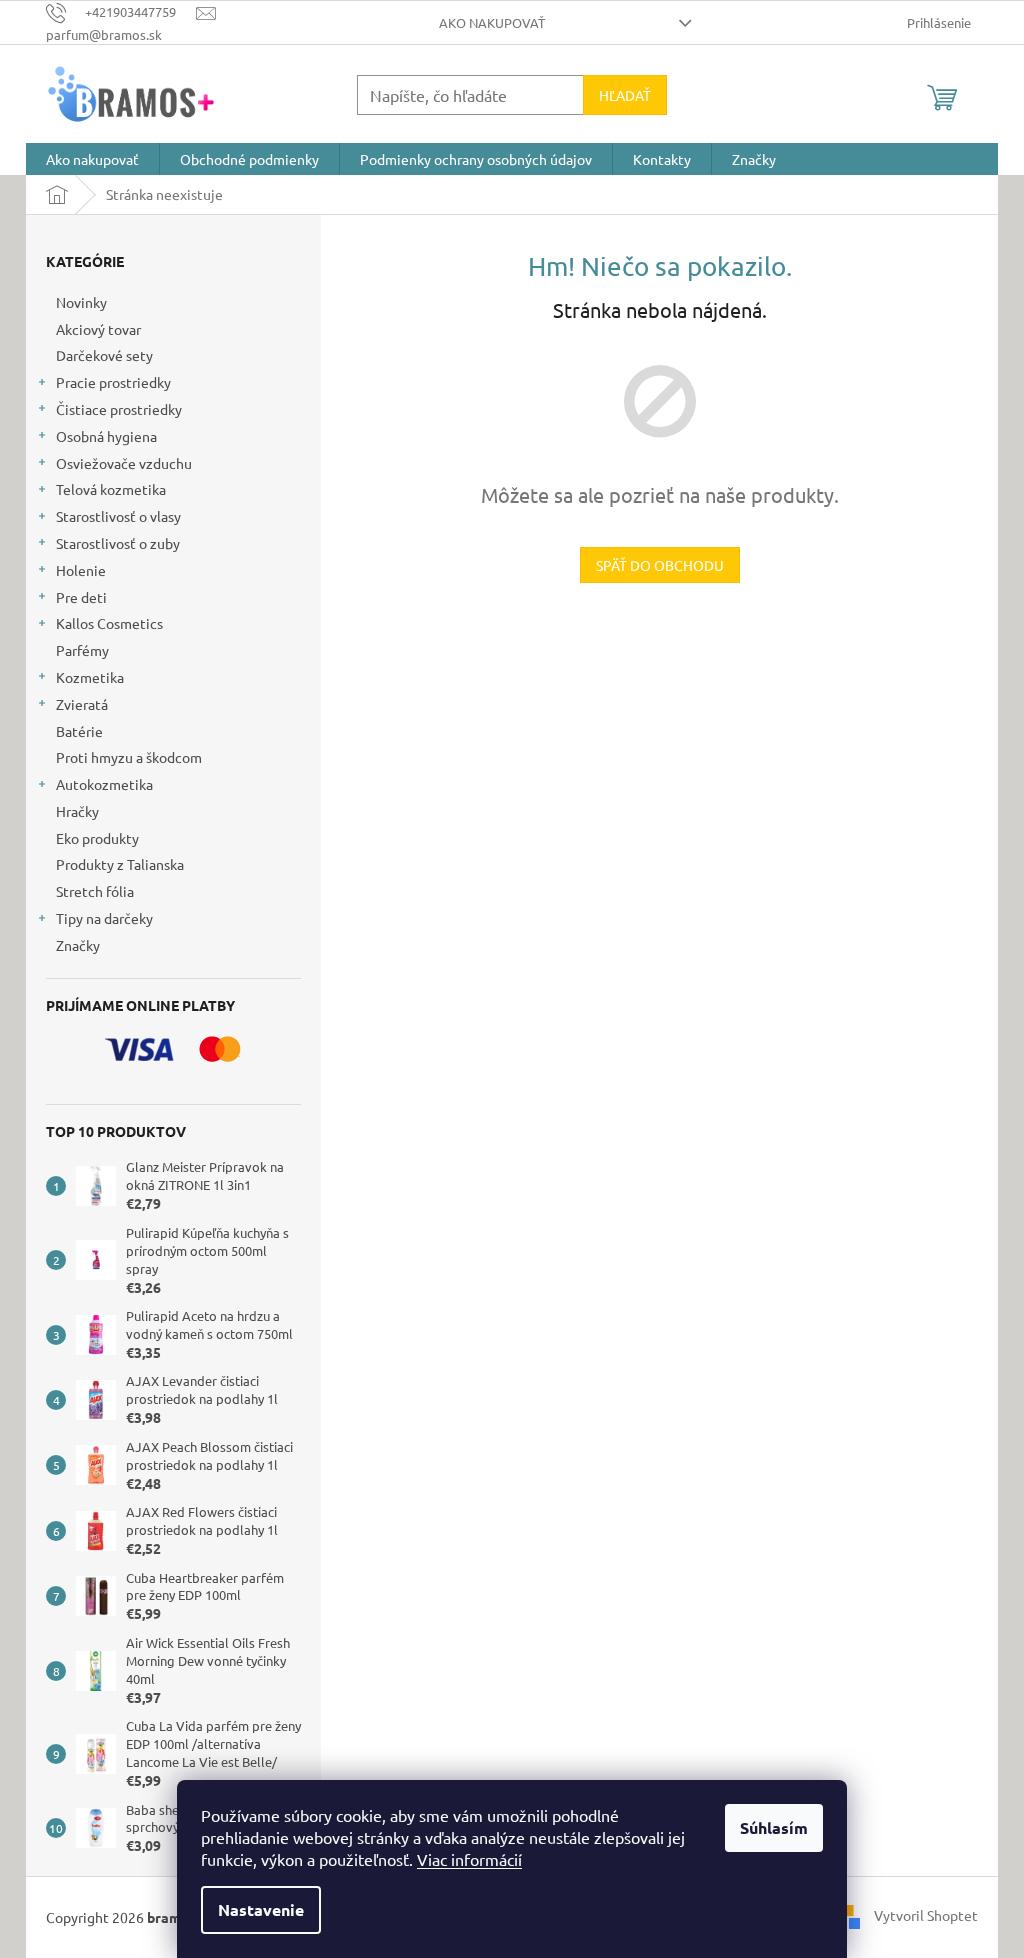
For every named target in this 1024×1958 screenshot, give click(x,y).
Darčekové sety (104, 355)
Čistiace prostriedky (119, 409)
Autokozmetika (104, 784)
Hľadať (625, 95)
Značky (78, 945)
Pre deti (81, 597)
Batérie (79, 731)
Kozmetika (90, 677)
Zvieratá (82, 704)
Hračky (77, 811)
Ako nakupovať (492, 22)
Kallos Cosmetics (109, 623)
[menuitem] (92, 159)
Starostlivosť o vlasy (118, 516)
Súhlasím (774, 1827)
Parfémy (82, 650)
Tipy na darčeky (104, 918)
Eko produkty (97, 838)
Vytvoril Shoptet (926, 1915)
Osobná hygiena (106, 436)
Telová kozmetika (111, 489)
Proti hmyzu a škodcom (129, 757)
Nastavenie (261, 1909)
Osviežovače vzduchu (124, 463)
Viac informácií (469, 1859)
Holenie (81, 570)
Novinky (81, 302)
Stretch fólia (95, 891)
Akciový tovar (98, 329)
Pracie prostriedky (113, 382)
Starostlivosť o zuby (118, 543)
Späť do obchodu (660, 565)
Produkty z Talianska (120, 864)
